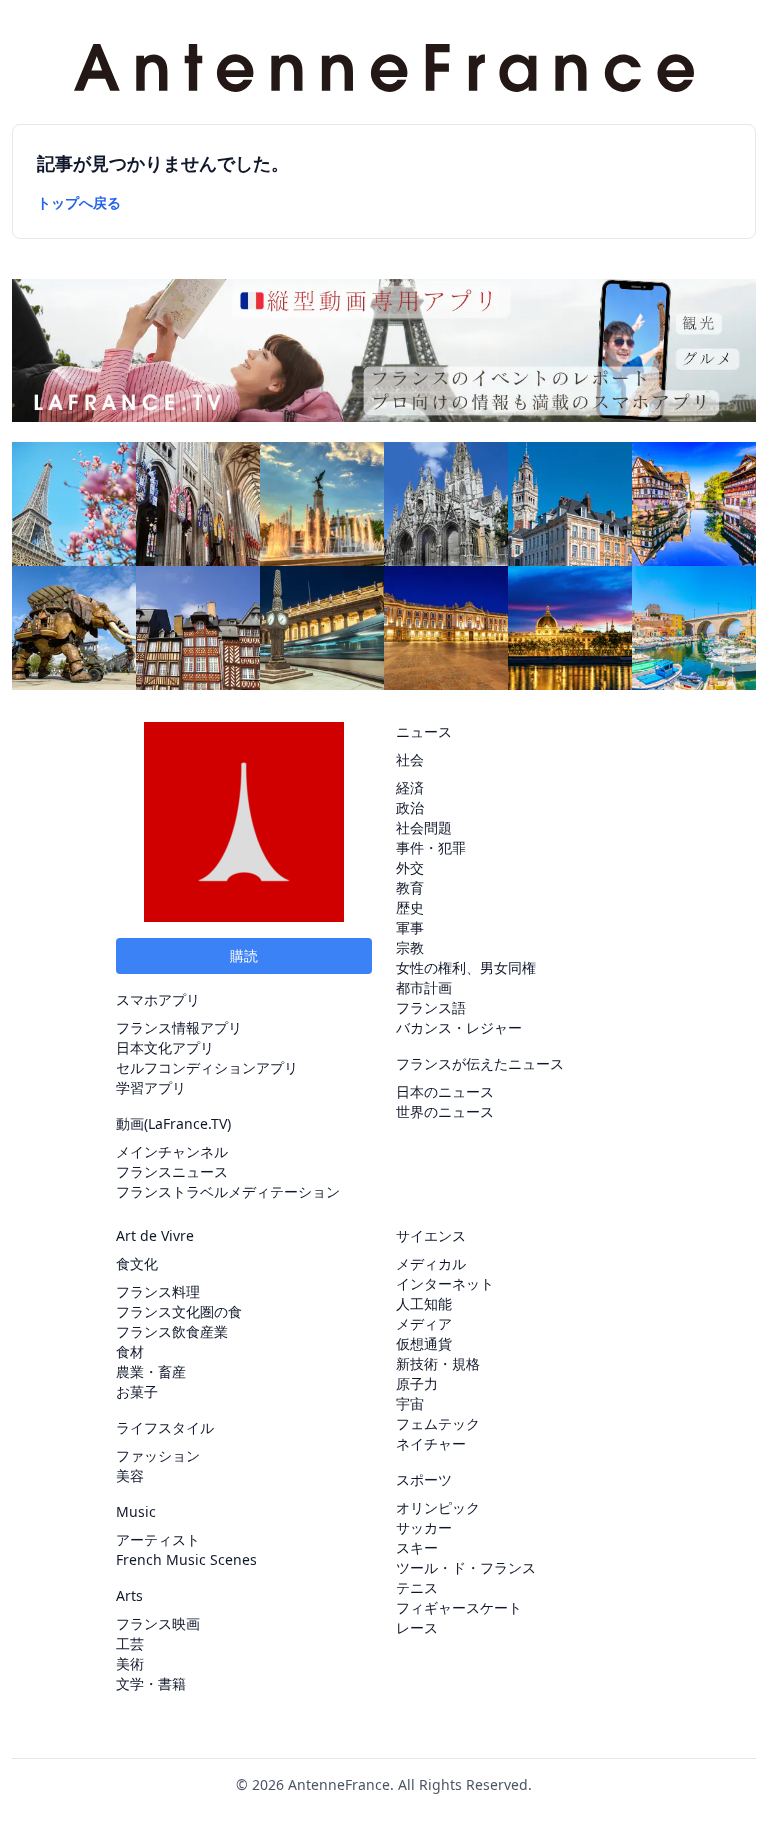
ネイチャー (431, 1443)
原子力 (417, 1383)
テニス (417, 1587)
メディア (424, 1323)
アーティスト (158, 1539)
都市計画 (424, 987)
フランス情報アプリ (179, 1027)
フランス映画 (158, 1623)
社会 (410, 759)
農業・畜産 (151, 1371)
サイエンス (431, 1235)
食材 (130, 1351)
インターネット (445, 1283)
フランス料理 (158, 1291)
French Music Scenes (186, 1559)
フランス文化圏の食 (179, 1311)
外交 (410, 867)
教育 (410, 887)
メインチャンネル (172, 1151)
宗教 (410, 947)
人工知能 (424, 1303)
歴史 (410, 907)
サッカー (424, 1527)
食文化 (137, 1263)
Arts (129, 1595)
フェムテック (438, 1423)
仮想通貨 (424, 1343)
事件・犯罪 (431, 847)
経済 (410, 787)
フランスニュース (172, 1171)
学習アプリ (151, 1087)
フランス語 (431, 1007)
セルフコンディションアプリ (207, 1067)
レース (417, 1627)
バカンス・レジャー (459, 1027)
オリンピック (438, 1507)
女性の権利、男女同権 (466, 967)
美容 (130, 1475)
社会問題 (424, 827)
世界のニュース (445, 1111)
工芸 (130, 1643)
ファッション (158, 1455)
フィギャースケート (459, 1607)
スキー (417, 1547)
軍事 (410, 927)
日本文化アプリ (165, 1047)
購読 (244, 955)
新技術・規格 (438, 1363)
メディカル (431, 1263)
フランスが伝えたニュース (480, 1063)
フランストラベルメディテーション (228, 1191)
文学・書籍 (151, 1683)
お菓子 (137, 1391)
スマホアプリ (158, 999)
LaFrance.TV (187, 1123)
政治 (410, 807)
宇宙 (410, 1403)
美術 (130, 1663)
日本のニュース (445, 1091)
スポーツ (424, 1479)
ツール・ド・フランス (466, 1567)
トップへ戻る (79, 202)
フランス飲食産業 (172, 1331)
